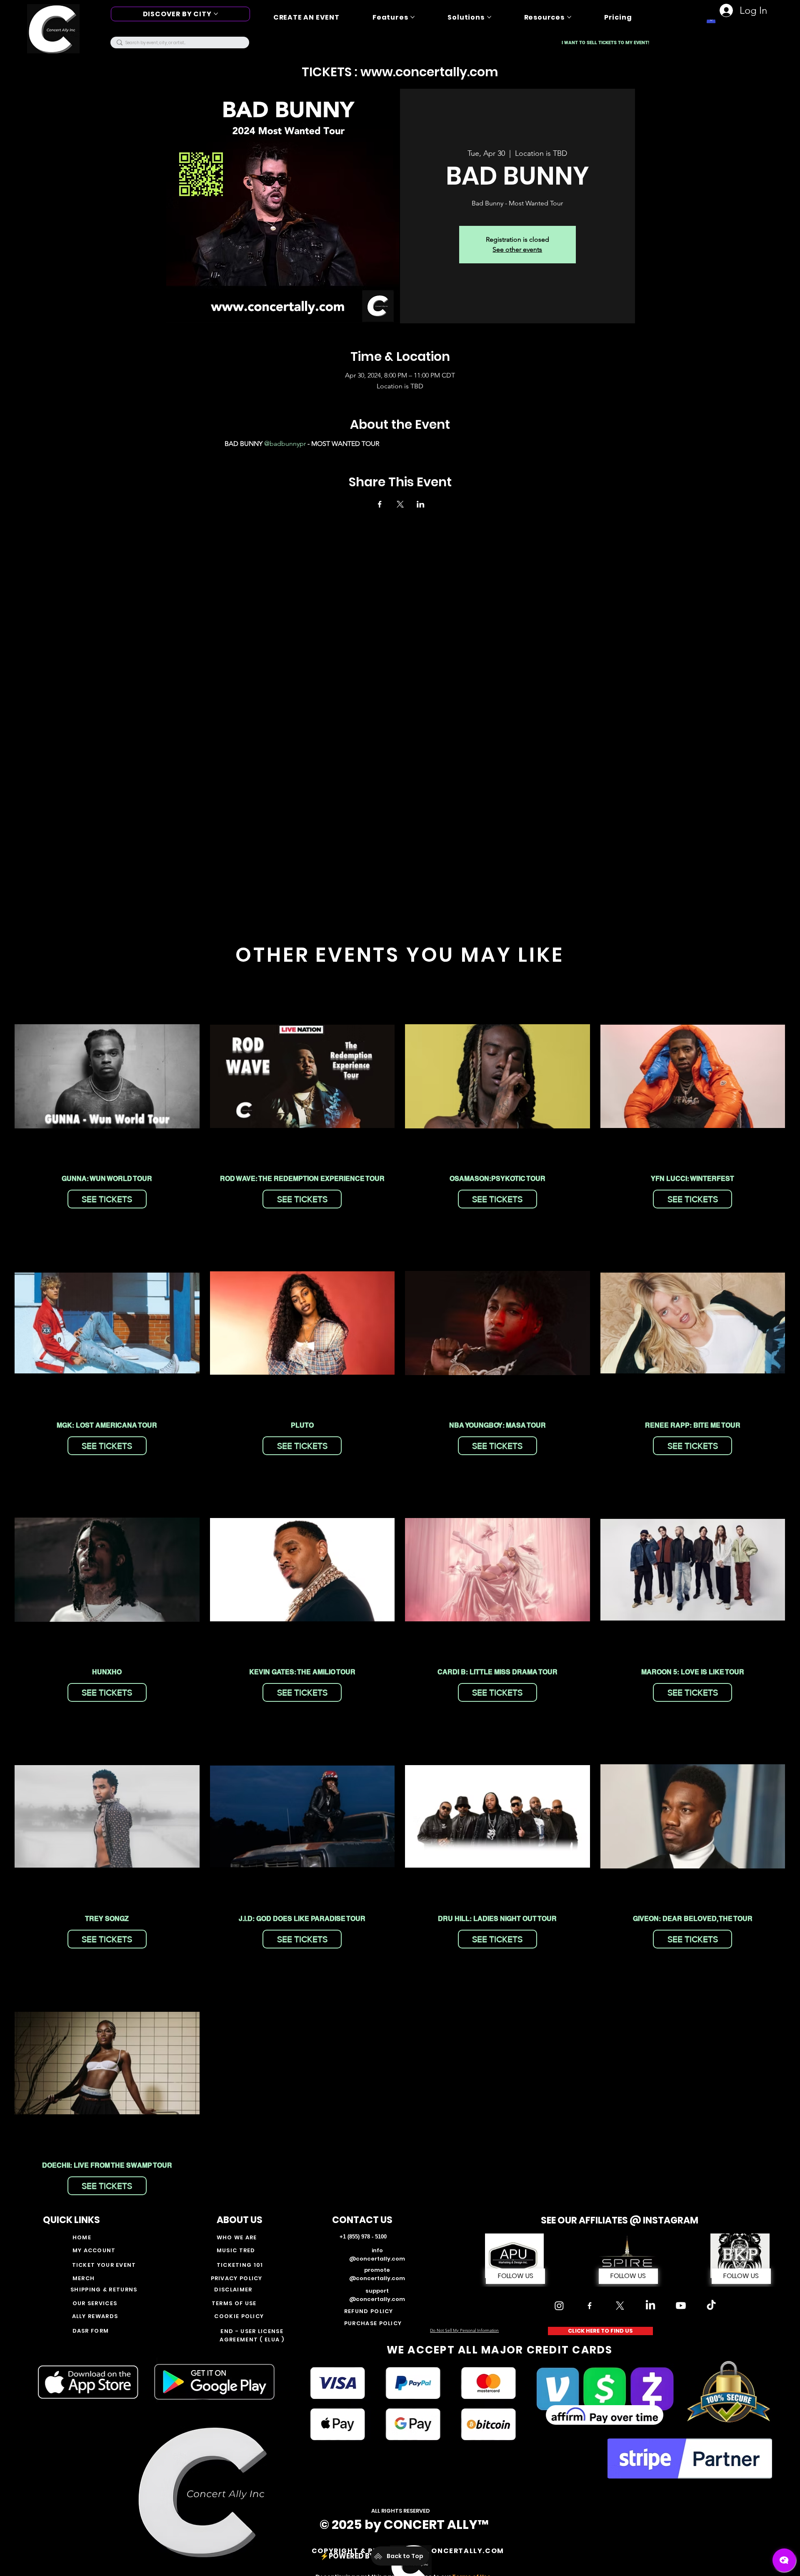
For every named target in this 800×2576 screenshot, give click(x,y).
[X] (620, 2306)
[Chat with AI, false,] (784, 2560)
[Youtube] (681, 2306)
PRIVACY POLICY (237, 2278)
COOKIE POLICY (239, 2316)
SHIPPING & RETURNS (105, 2290)
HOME (82, 2237)
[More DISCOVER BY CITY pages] (216, 14)
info (377, 2250)
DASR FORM (91, 2331)
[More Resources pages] (569, 17)
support (377, 2291)
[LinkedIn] (650, 2306)
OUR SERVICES (95, 2303)
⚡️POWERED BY (348, 2556)
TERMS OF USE (234, 2303)
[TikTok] (711, 2306)
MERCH (84, 2278)
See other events (517, 249)
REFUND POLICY (369, 2311)
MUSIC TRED (236, 2250)
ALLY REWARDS (95, 2316)
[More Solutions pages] (489, 17)
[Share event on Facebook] (380, 504)
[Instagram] (559, 2306)
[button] (628, 2276)
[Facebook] (590, 2306)
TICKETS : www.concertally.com (400, 72)
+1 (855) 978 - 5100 (363, 2237)
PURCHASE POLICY (373, 2323)
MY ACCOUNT (94, 2250)
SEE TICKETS (107, 1199)
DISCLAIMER (233, 2290)
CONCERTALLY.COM (465, 2551)
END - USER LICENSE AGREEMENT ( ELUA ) (252, 2335)
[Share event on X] (400, 504)
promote (377, 2270)
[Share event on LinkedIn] (421, 504)
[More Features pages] (412, 17)
